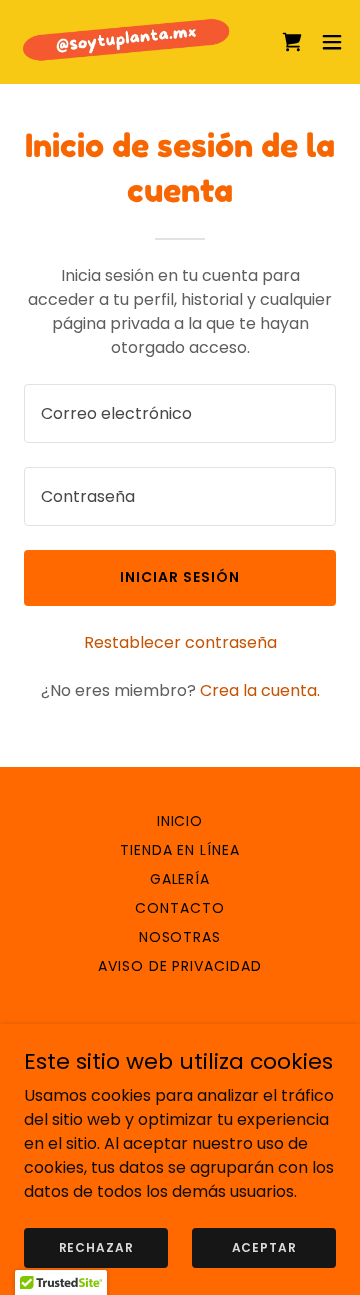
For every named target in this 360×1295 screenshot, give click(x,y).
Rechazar (96, 1246)
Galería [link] (180, 879)
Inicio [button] (180, 821)
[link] (128, 42)
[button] (332, 42)
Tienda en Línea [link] (180, 850)
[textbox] (180, 413)
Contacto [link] (180, 908)
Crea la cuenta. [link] (260, 690)
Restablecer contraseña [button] (180, 642)
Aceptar (264, 1246)
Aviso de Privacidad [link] (180, 966)
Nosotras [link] (180, 937)
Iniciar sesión (180, 577)
